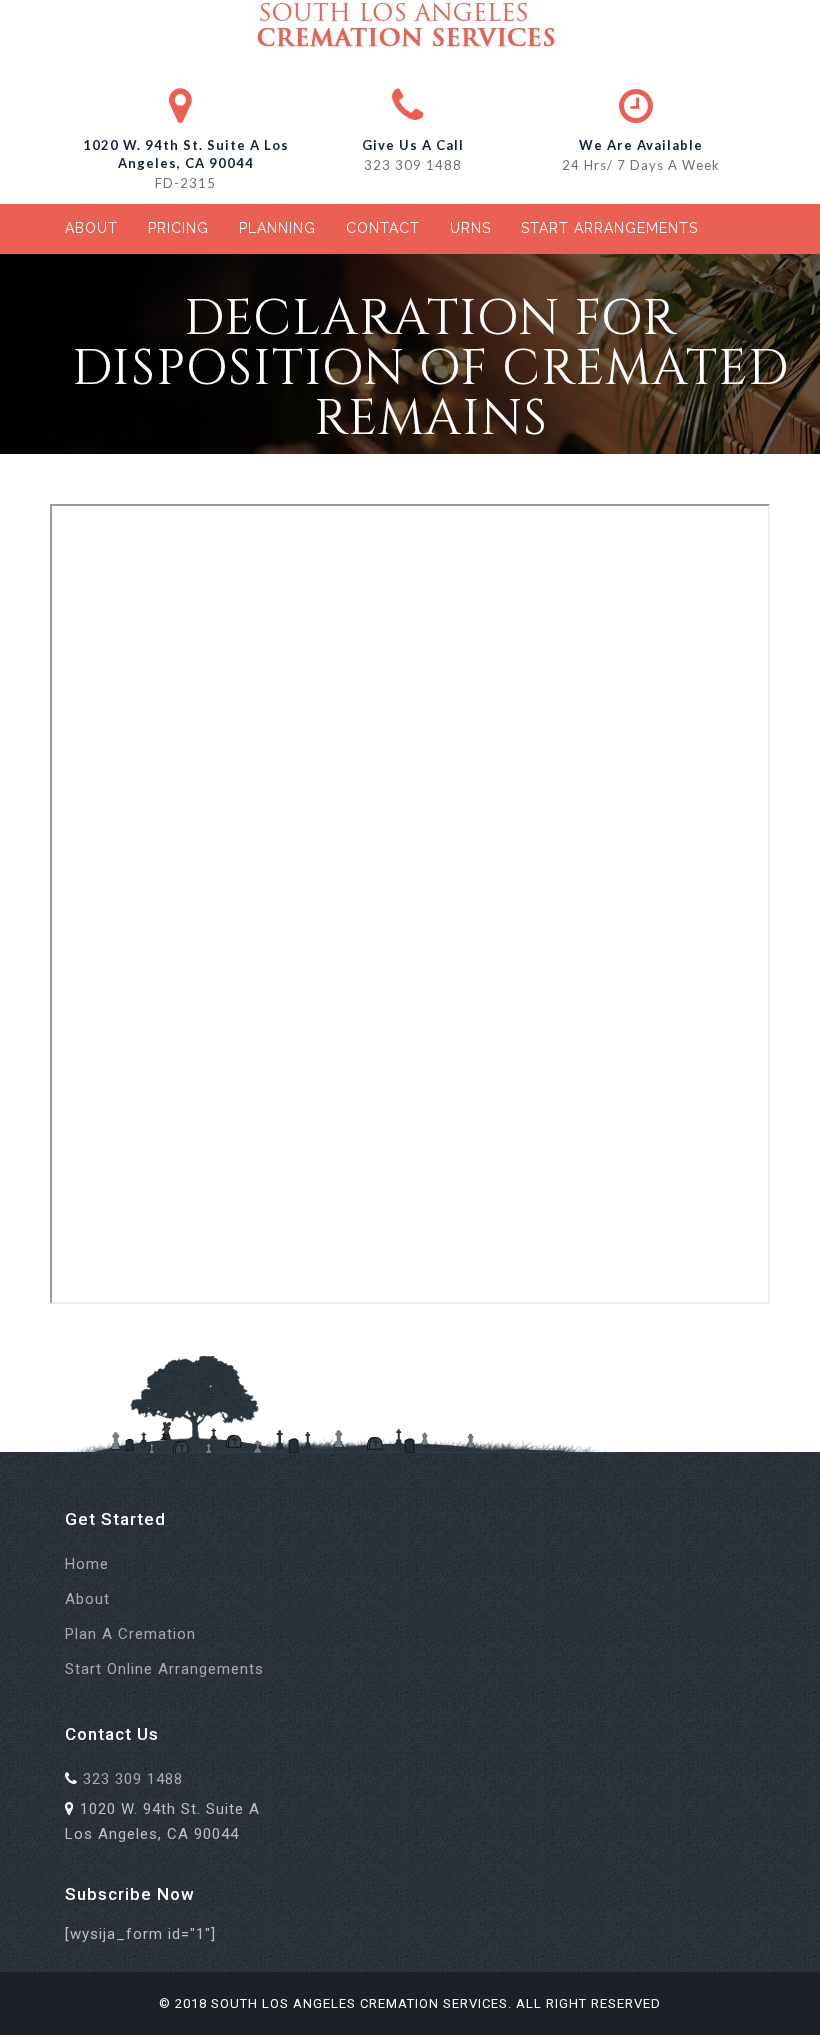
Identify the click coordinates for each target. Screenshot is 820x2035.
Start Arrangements (609, 228)
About (91, 228)
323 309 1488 (413, 165)
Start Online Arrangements (164, 1669)
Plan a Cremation (130, 1634)
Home (87, 1564)
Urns (470, 228)
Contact (383, 228)
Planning (277, 228)
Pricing (178, 228)
